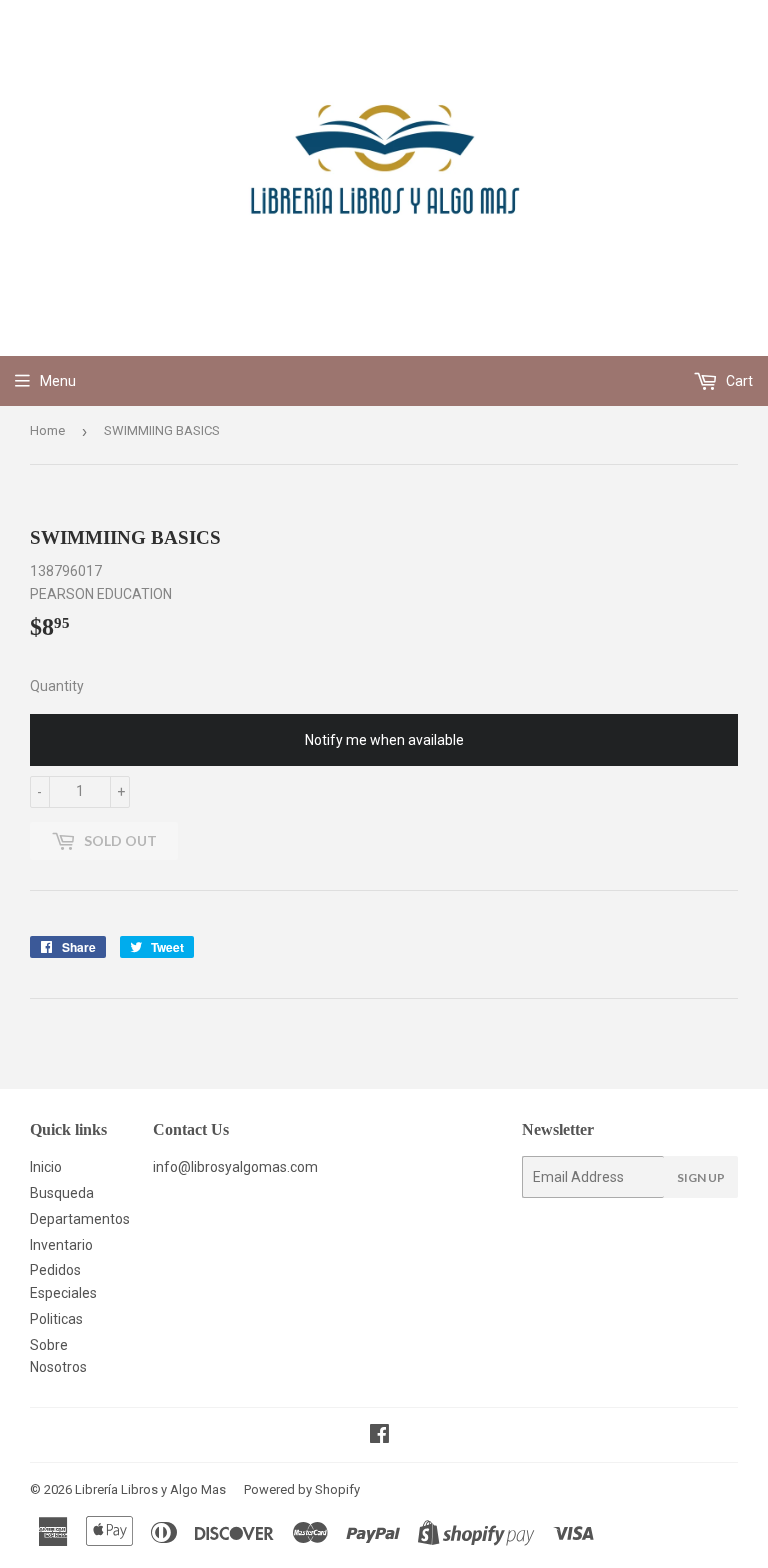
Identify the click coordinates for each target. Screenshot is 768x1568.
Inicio (46, 1167)
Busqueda (62, 1193)
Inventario (61, 1245)
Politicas (56, 1319)
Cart (738, 381)
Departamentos (80, 1219)
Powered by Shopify (302, 1489)
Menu (58, 381)
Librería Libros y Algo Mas (150, 1489)
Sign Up (701, 1177)
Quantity (57, 686)
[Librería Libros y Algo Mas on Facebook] (379, 1436)
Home (47, 430)
